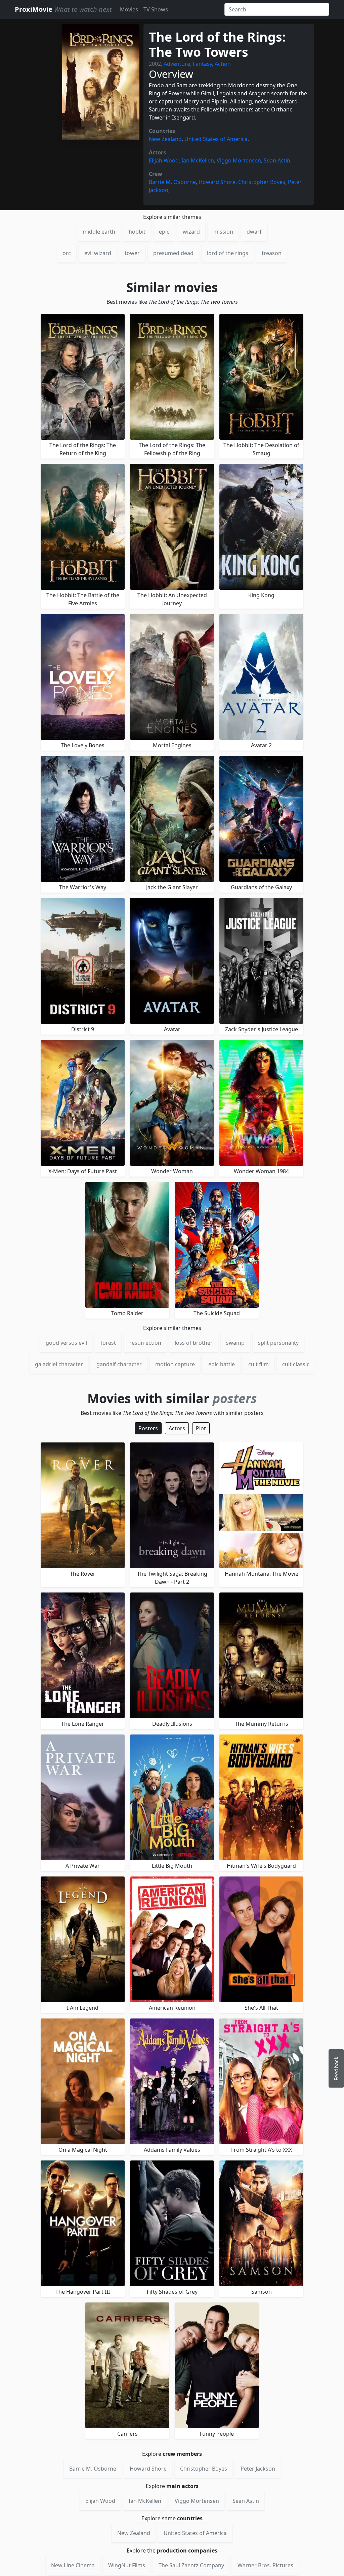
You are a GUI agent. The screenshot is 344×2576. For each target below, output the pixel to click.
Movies (129, 9)
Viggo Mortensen (239, 160)
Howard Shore (217, 182)
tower (132, 253)
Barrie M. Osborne (172, 182)
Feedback (336, 2068)
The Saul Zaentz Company (191, 2565)
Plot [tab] (201, 1428)
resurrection (145, 1343)
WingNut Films (127, 2565)
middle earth (99, 232)
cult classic (296, 1364)
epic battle (222, 1364)
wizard (191, 232)
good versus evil (66, 1343)
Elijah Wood (164, 160)
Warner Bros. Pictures (265, 2565)
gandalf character (119, 1364)
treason (272, 253)
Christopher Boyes (262, 182)
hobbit (137, 232)
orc (67, 253)
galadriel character (59, 1364)
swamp (235, 1343)
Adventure (177, 64)
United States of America (216, 139)
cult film (259, 1364)
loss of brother (194, 1343)
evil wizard (98, 253)
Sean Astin (277, 160)
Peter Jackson (258, 2469)
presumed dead (173, 253)
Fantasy (202, 64)
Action (223, 64)
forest (108, 1343)
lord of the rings (228, 253)
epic (164, 232)
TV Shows (156, 9)
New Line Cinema (73, 2565)
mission (223, 232)
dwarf (254, 232)
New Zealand (165, 139)
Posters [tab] (148, 1428)
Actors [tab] (177, 1428)
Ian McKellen (198, 160)
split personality (278, 1343)
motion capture (175, 1364)
